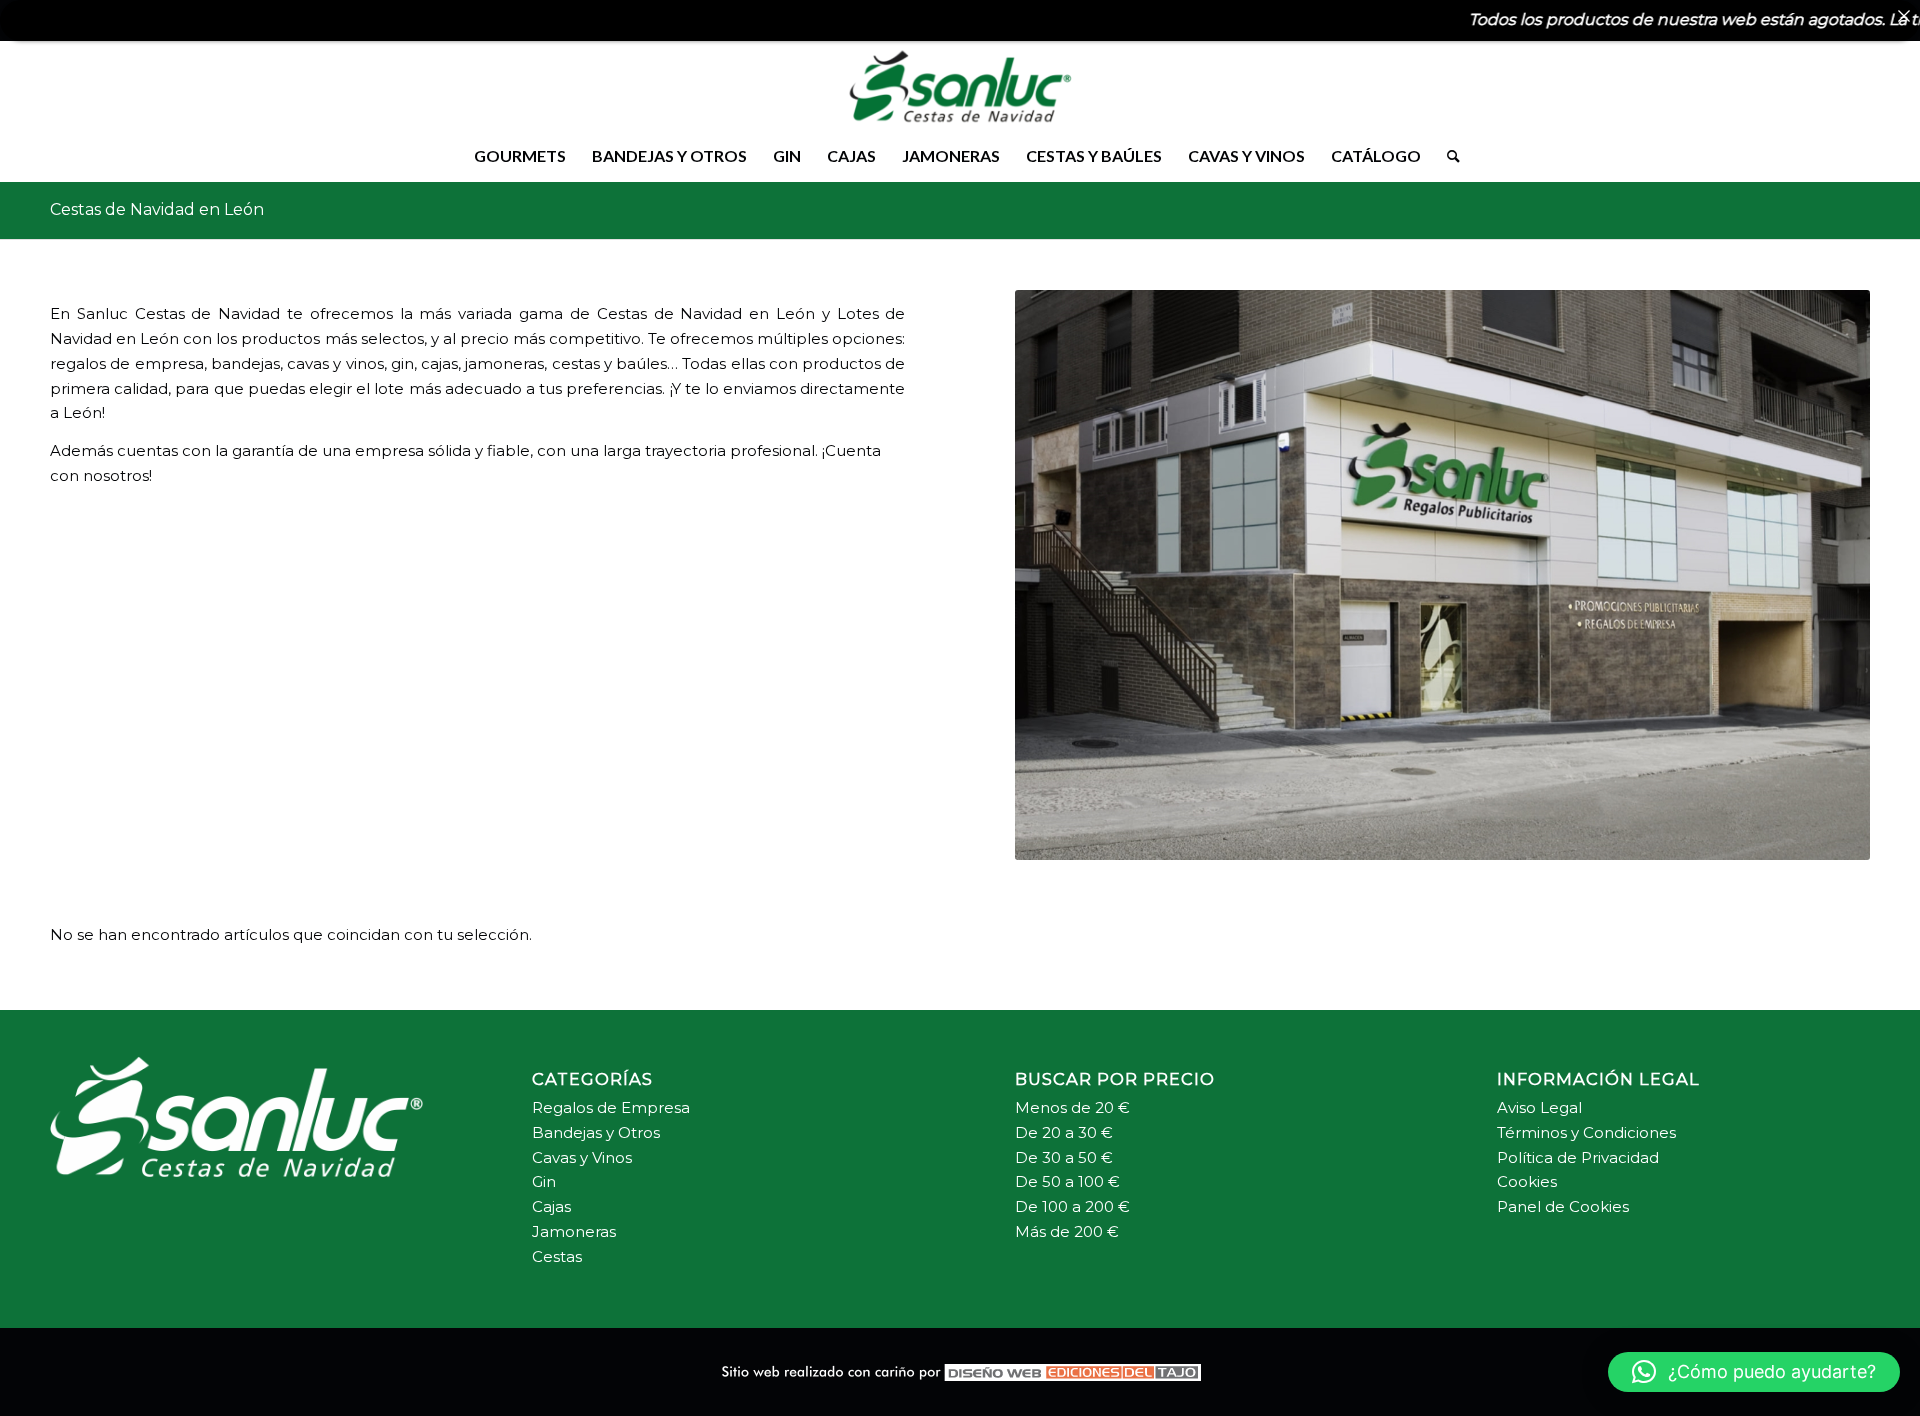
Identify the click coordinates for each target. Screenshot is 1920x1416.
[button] (1754, 1372)
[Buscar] (1447, 156)
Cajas (553, 1206)
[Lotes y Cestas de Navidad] (960, 86)
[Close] (1904, 16)
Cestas (557, 1256)
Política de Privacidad (1578, 1157)
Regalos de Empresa (611, 1107)
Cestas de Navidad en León (157, 209)
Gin (544, 1181)
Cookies (1527, 1181)
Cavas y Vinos (582, 1157)
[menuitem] (520, 156)
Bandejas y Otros (596, 1132)
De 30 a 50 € (1064, 1157)
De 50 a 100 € (1067, 1181)
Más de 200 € (1067, 1231)
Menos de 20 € (1072, 1107)
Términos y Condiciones (1586, 1132)
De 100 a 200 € (1072, 1206)
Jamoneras (574, 1231)
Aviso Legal (1539, 1107)
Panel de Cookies (1563, 1206)
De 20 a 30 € (1064, 1132)
